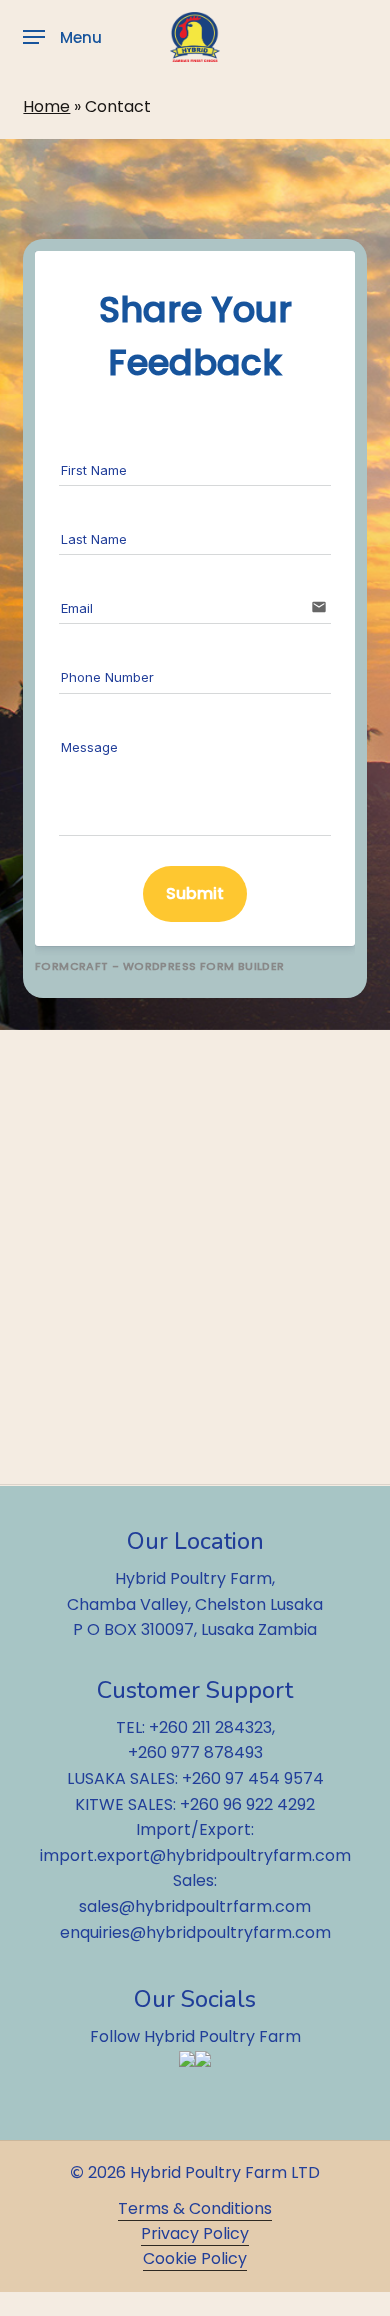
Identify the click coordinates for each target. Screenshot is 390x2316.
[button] (62, 37)
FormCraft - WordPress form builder (160, 966)
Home (46, 106)
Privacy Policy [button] (195, 2233)
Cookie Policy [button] (195, 2258)
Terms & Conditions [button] (195, 2208)
